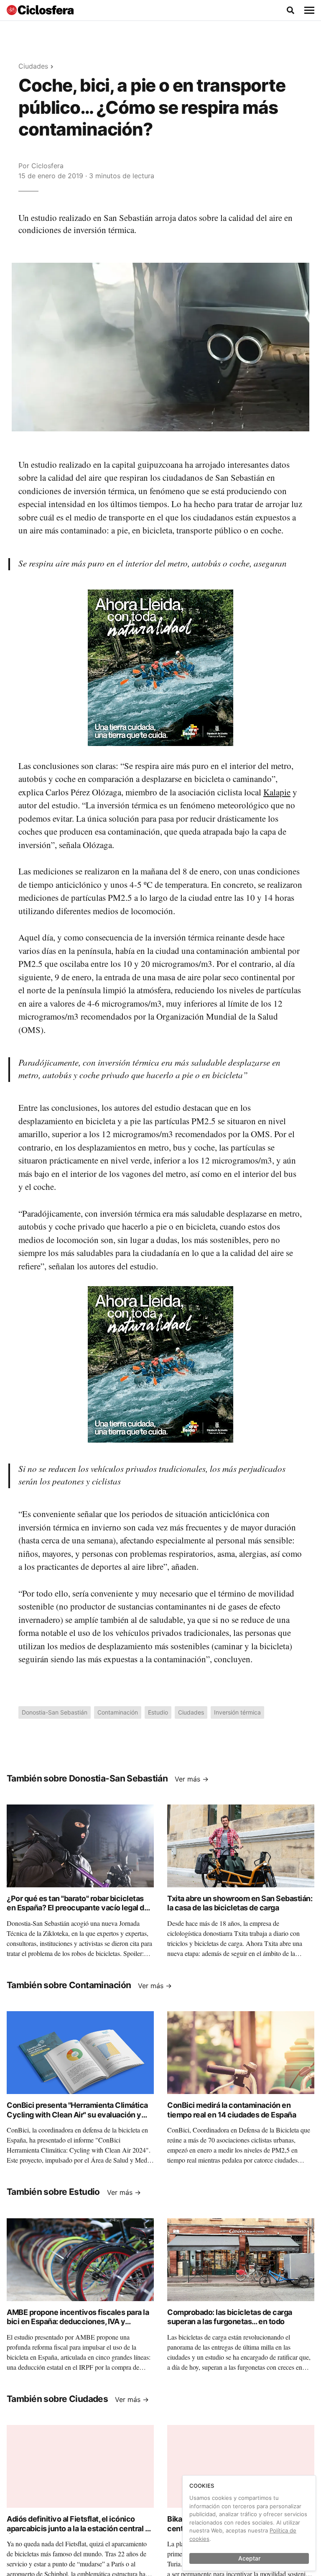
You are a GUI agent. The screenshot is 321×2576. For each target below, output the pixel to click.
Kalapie (277, 792)
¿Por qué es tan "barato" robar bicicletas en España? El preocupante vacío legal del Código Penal (79, 1908)
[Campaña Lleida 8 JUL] (160, 667)
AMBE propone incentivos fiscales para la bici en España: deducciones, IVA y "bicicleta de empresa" (78, 2322)
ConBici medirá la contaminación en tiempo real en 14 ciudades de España (232, 2110)
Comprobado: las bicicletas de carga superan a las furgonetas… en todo (230, 2317)
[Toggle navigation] (309, 10)
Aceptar (249, 2558)
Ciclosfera (47, 166)
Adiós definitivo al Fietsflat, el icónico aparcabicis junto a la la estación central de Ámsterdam (80, 2528)
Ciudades (33, 66)
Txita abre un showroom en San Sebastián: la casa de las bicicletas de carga (240, 1903)
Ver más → (192, 1779)
